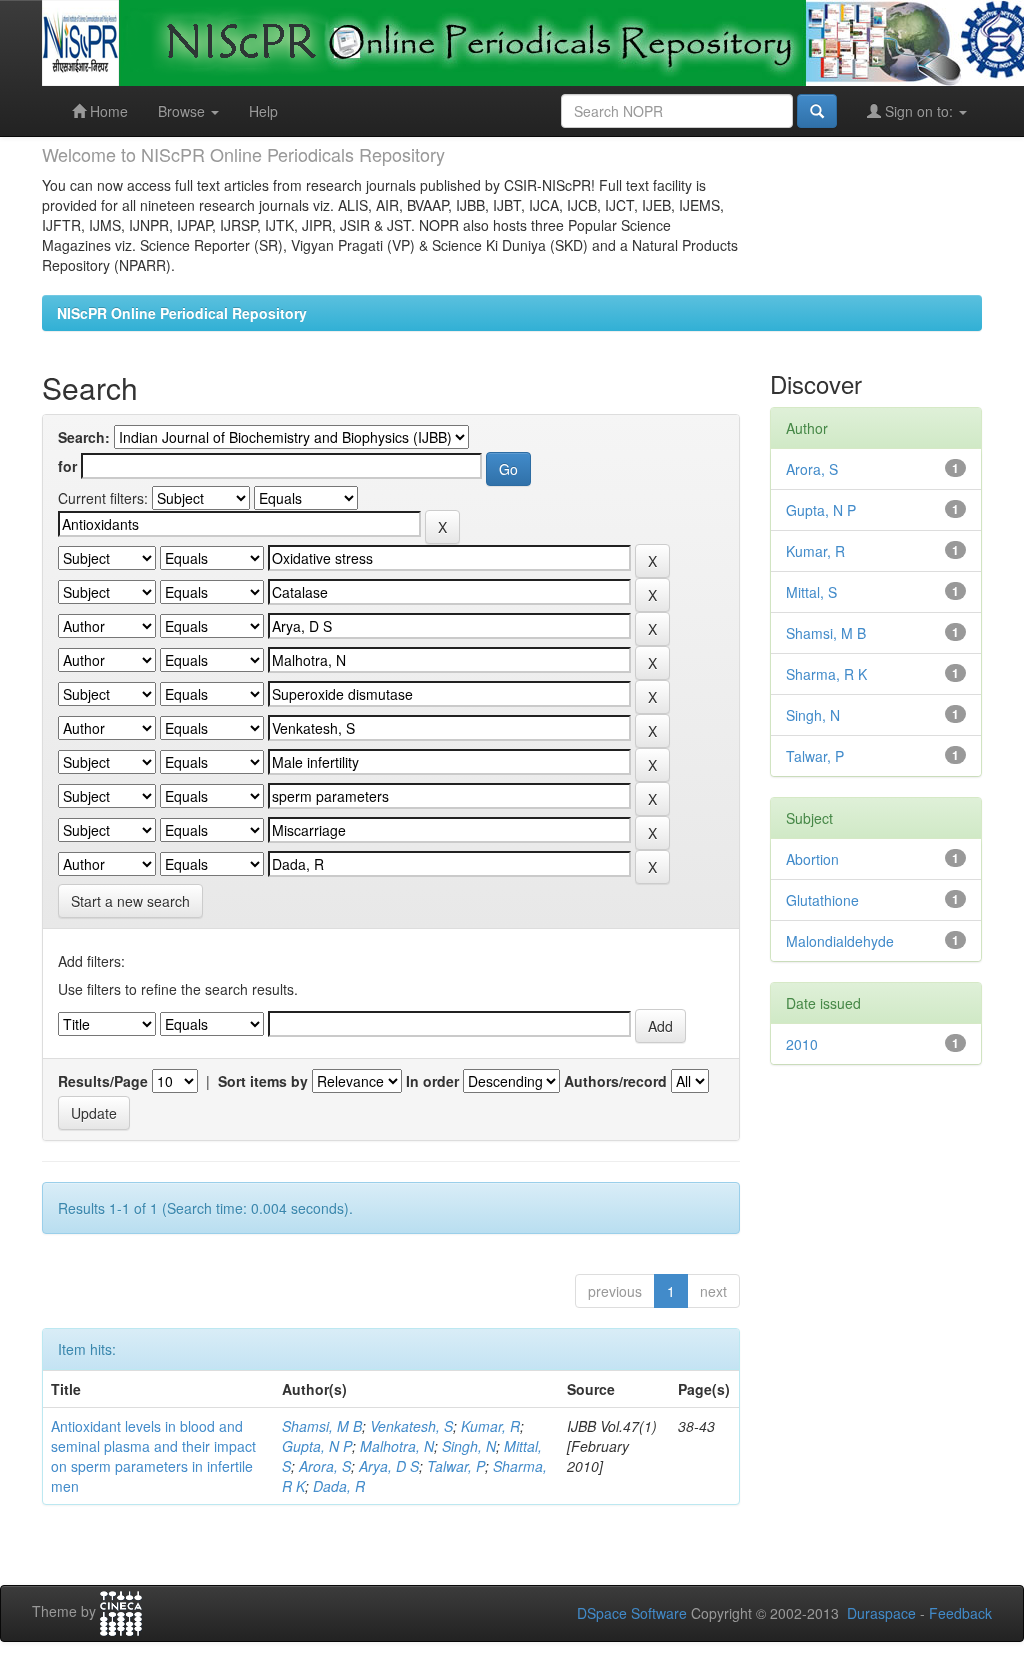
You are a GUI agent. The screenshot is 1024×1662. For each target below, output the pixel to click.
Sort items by (263, 1081)
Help (263, 111)
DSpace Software (632, 1613)
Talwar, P (456, 1466)
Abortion (812, 859)
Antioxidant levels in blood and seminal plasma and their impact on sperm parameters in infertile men (153, 1456)
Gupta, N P (317, 1446)
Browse (183, 111)
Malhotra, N (397, 1446)
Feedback (960, 1613)
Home (107, 111)
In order (432, 1081)
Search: (84, 437)
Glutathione (822, 900)
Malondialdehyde (840, 941)
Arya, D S (389, 1466)
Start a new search (130, 901)
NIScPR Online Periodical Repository (182, 313)
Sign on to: (919, 111)
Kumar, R (490, 1426)
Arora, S (325, 1466)
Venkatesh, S (411, 1426)
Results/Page (103, 1081)
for (67, 466)
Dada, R (339, 1486)
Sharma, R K (826, 674)
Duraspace (881, 1613)
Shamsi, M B (322, 1426)
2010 (802, 1044)
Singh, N (469, 1446)
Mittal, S (811, 592)
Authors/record (615, 1081)
